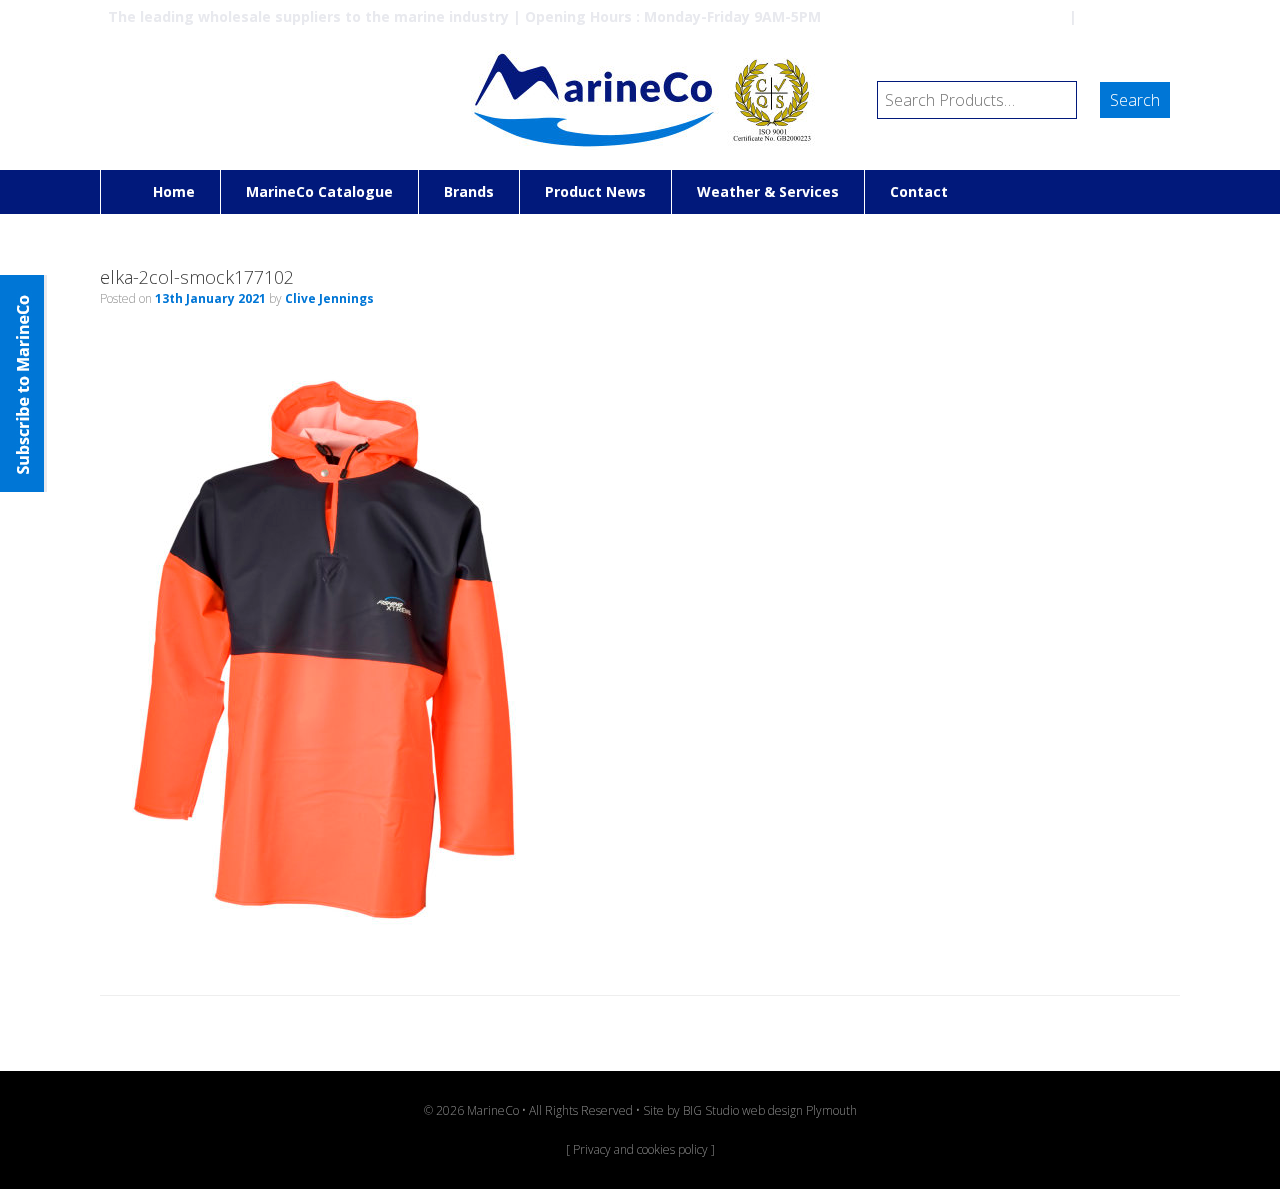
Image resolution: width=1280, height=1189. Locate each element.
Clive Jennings (329, 298)
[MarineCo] (640, 100)
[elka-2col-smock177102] (325, 943)
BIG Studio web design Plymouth (770, 1110)
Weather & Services (768, 191)
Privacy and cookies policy (640, 1149)
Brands (469, 191)
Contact (919, 191)
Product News (595, 191)
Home (174, 191)
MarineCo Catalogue (319, 191)
